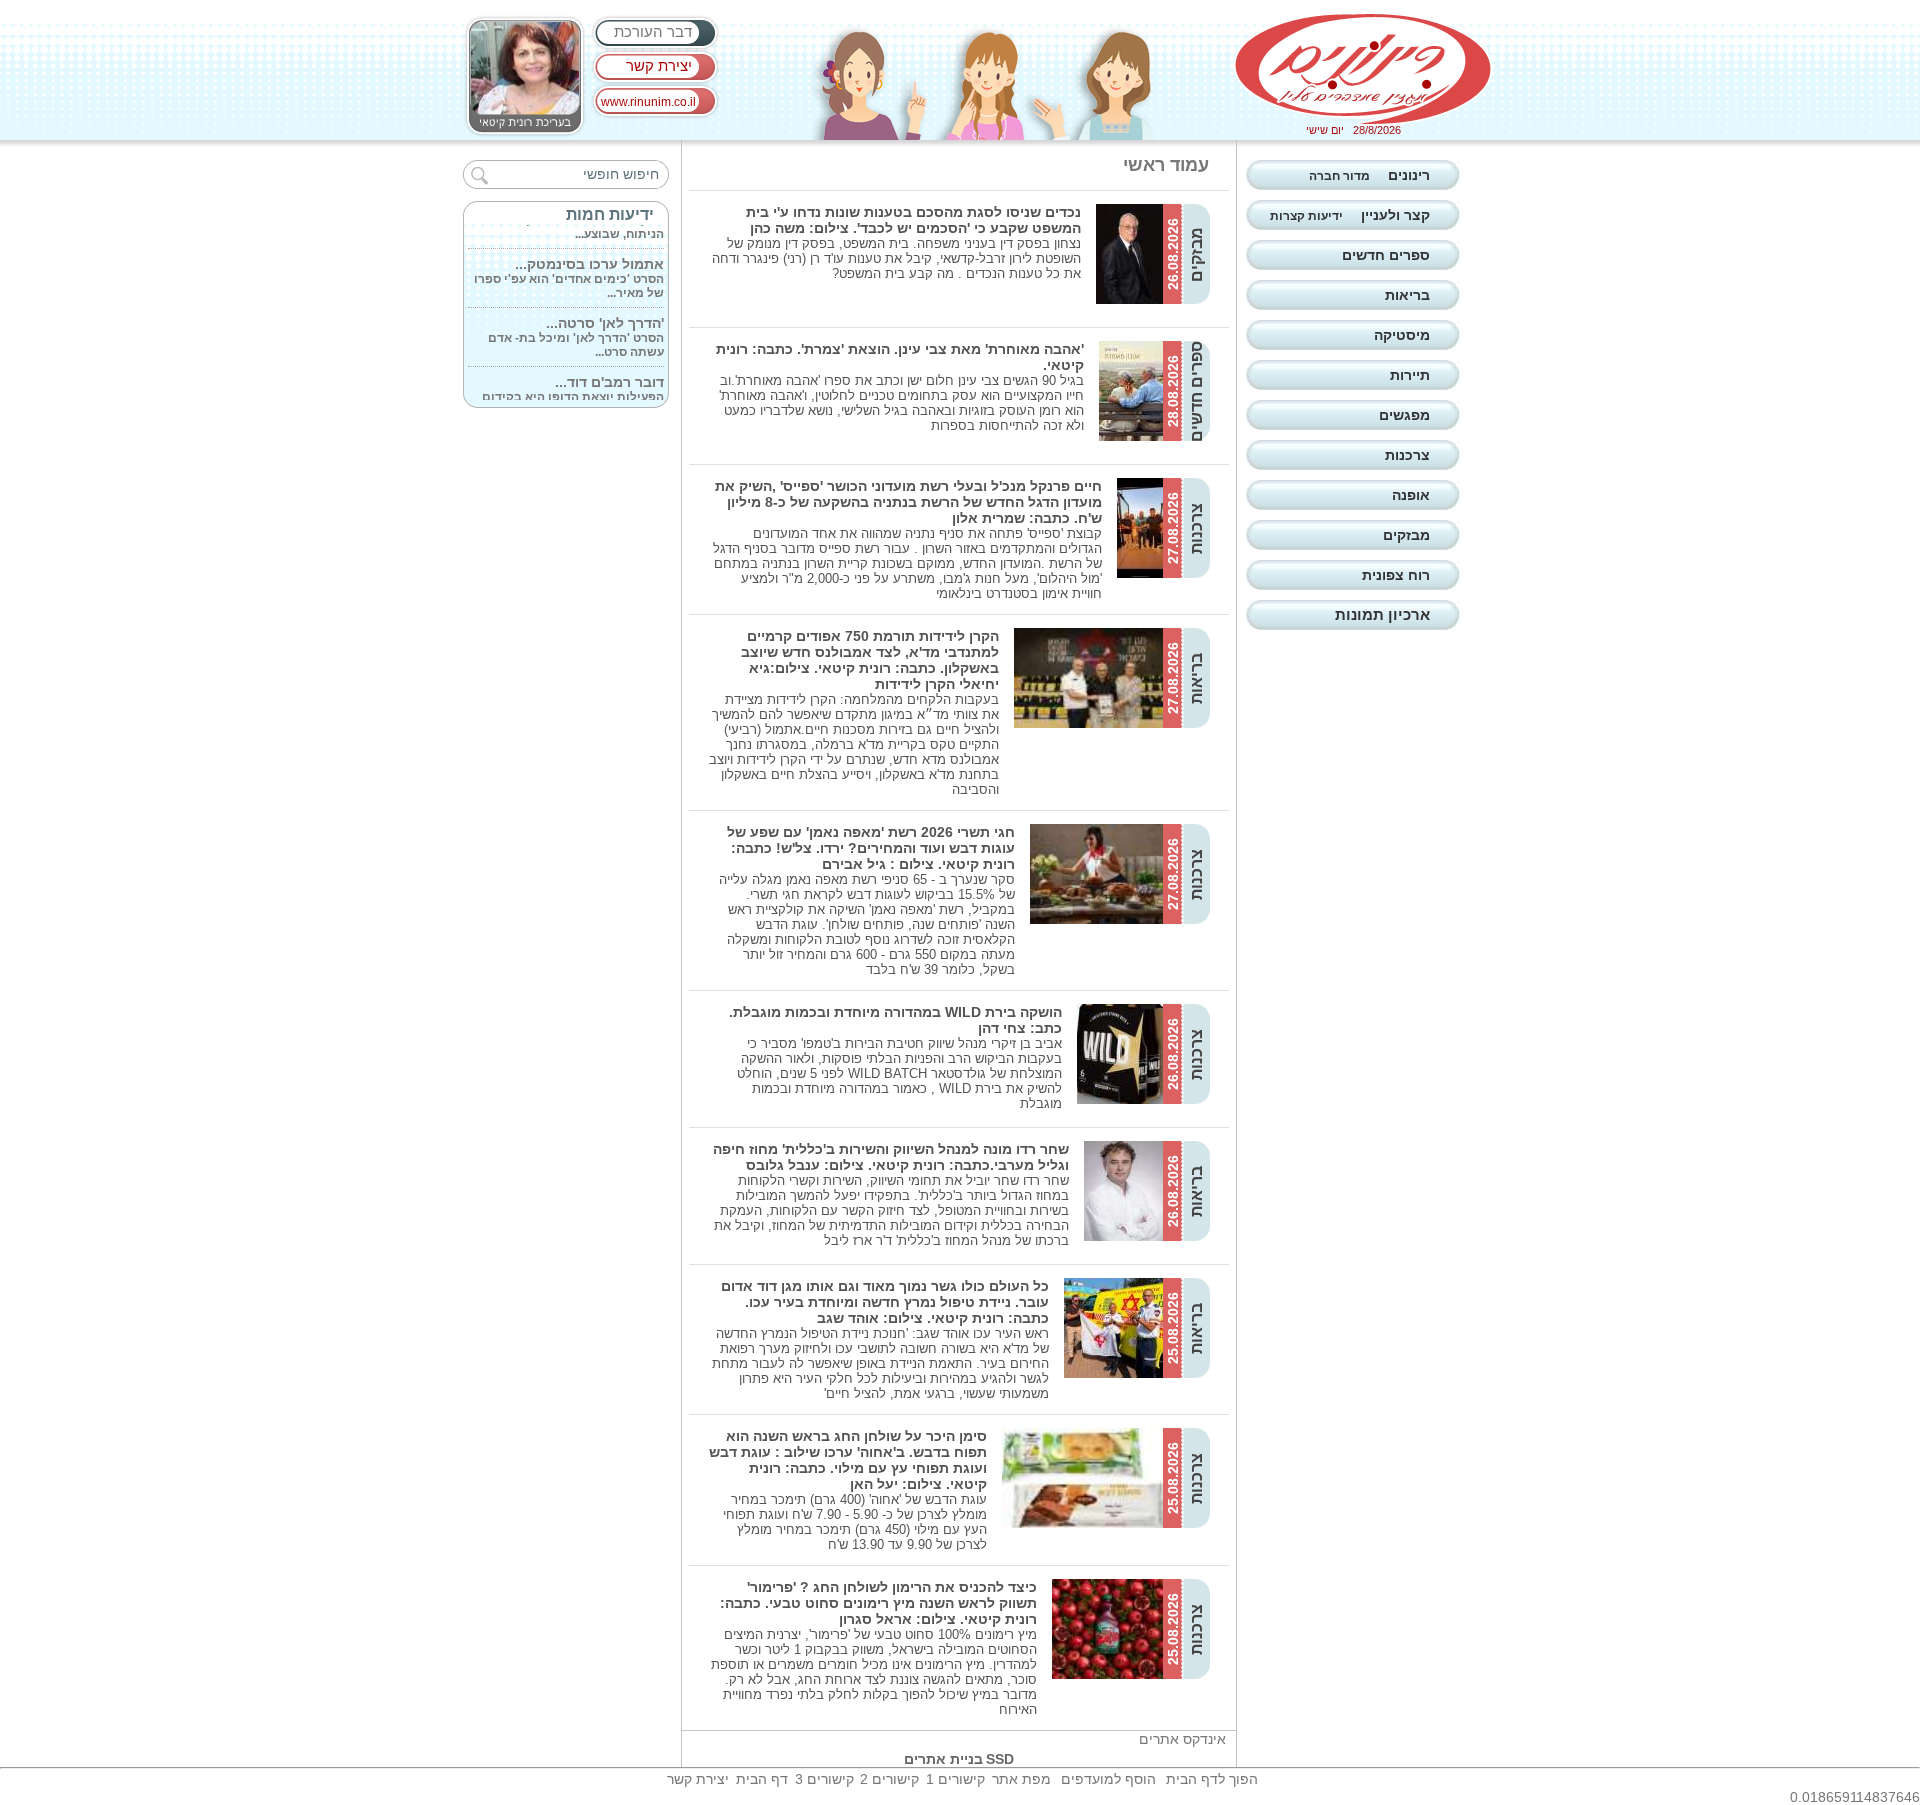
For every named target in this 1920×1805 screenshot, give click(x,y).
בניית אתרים (943, 1759)
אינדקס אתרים (1182, 1739)
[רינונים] (1363, 69)
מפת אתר (1021, 1779)
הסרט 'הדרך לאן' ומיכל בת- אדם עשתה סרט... (576, 325)
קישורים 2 (889, 1779)
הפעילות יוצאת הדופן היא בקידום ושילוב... (573, 384)
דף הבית (762, 1779)
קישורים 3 (824, 1779)
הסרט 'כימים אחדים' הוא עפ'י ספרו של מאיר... (569, 266)
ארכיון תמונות (1382, 614)
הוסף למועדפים (1108, 1779)
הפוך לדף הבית (1212, 1779)
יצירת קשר (659, 65)
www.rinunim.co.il (648, 102)
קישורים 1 (955, 1779)
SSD (1000, 1759)
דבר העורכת (653, 31)
